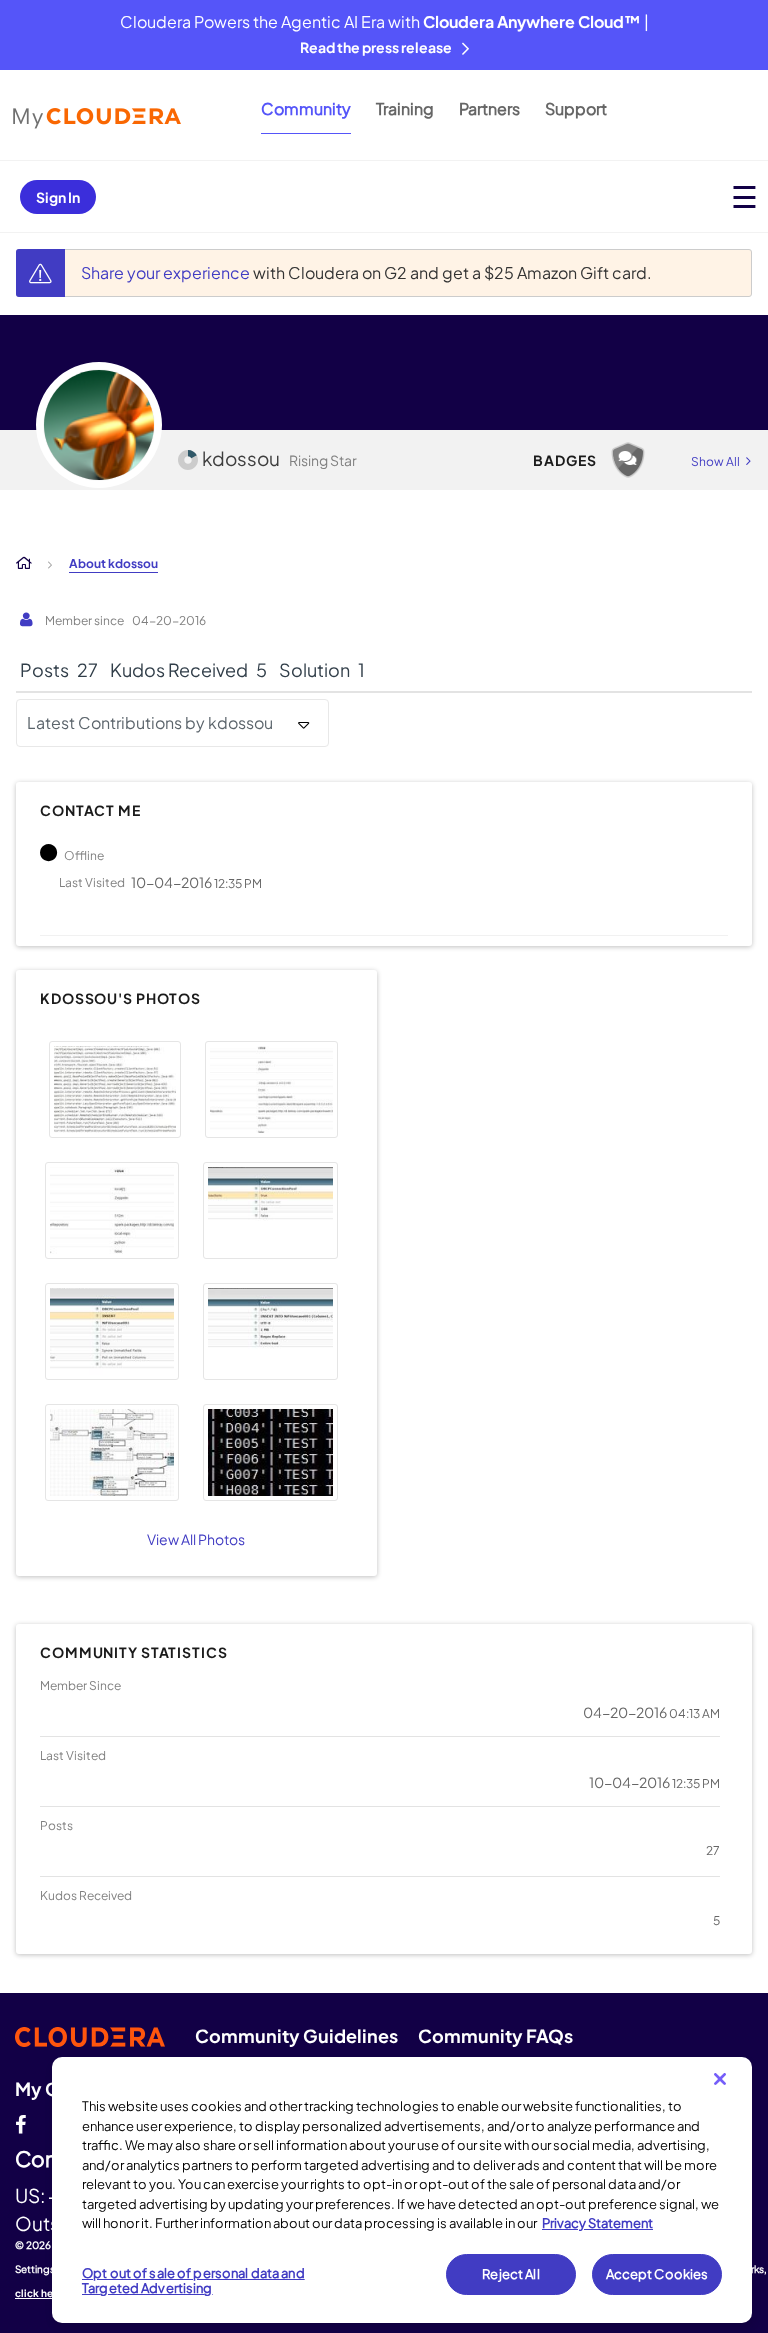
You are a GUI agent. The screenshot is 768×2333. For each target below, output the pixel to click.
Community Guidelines (296, 2035)
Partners (489, 108)
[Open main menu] (744, 196)
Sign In (58, 197)
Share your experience (167, 272)
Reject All (510, 2274)
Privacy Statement (597, 2223)
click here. (41, 2293)
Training (405, 108)
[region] (402, 2190)
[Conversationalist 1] (628, 460)
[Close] (720, 2079)
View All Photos (196, 1539)
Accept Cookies (657, 2274)
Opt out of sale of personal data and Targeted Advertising (193, 2281)
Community (306, 108)
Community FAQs (495, 2035)
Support (576, 108)
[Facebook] (20, 2122)
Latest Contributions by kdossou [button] (150, 722)
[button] (115, 1089)
